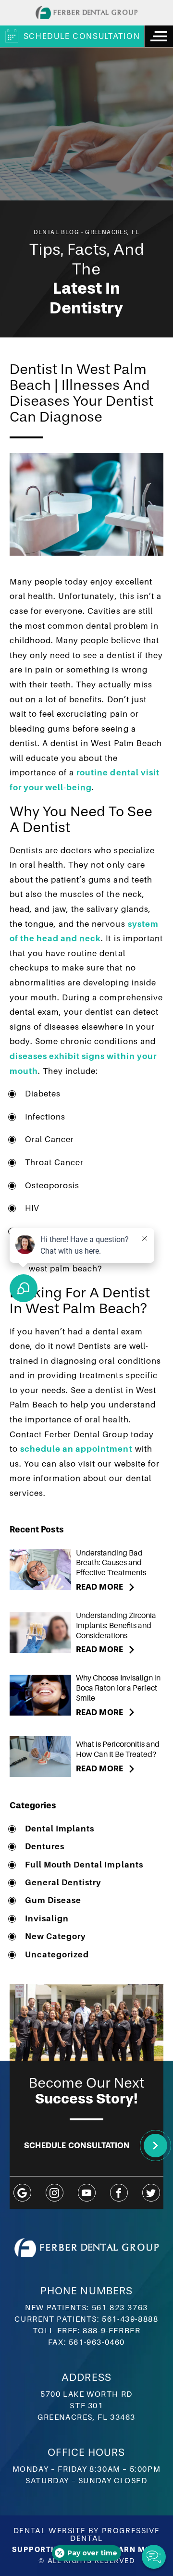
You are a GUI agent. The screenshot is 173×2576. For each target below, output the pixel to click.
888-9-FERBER (111, 2331)
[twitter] (151, 2193)
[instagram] (55, 2193)
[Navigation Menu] (159, 36)
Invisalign (47, 1919)
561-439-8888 (130, 2319)
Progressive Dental (115, 2534)
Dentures (45, 1847)
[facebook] (119, 2193)
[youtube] (87, 2193)
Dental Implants (60, 1829)
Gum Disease (53, 1900)
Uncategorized (57, 1955)
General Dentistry (63, 1883)
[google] (22, 2193)
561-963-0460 (97, 2342)
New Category (56, 1936)
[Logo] (86, 12)
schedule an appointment (76, 1449)
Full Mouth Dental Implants (84, 1865)
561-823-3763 (120, 2308)
